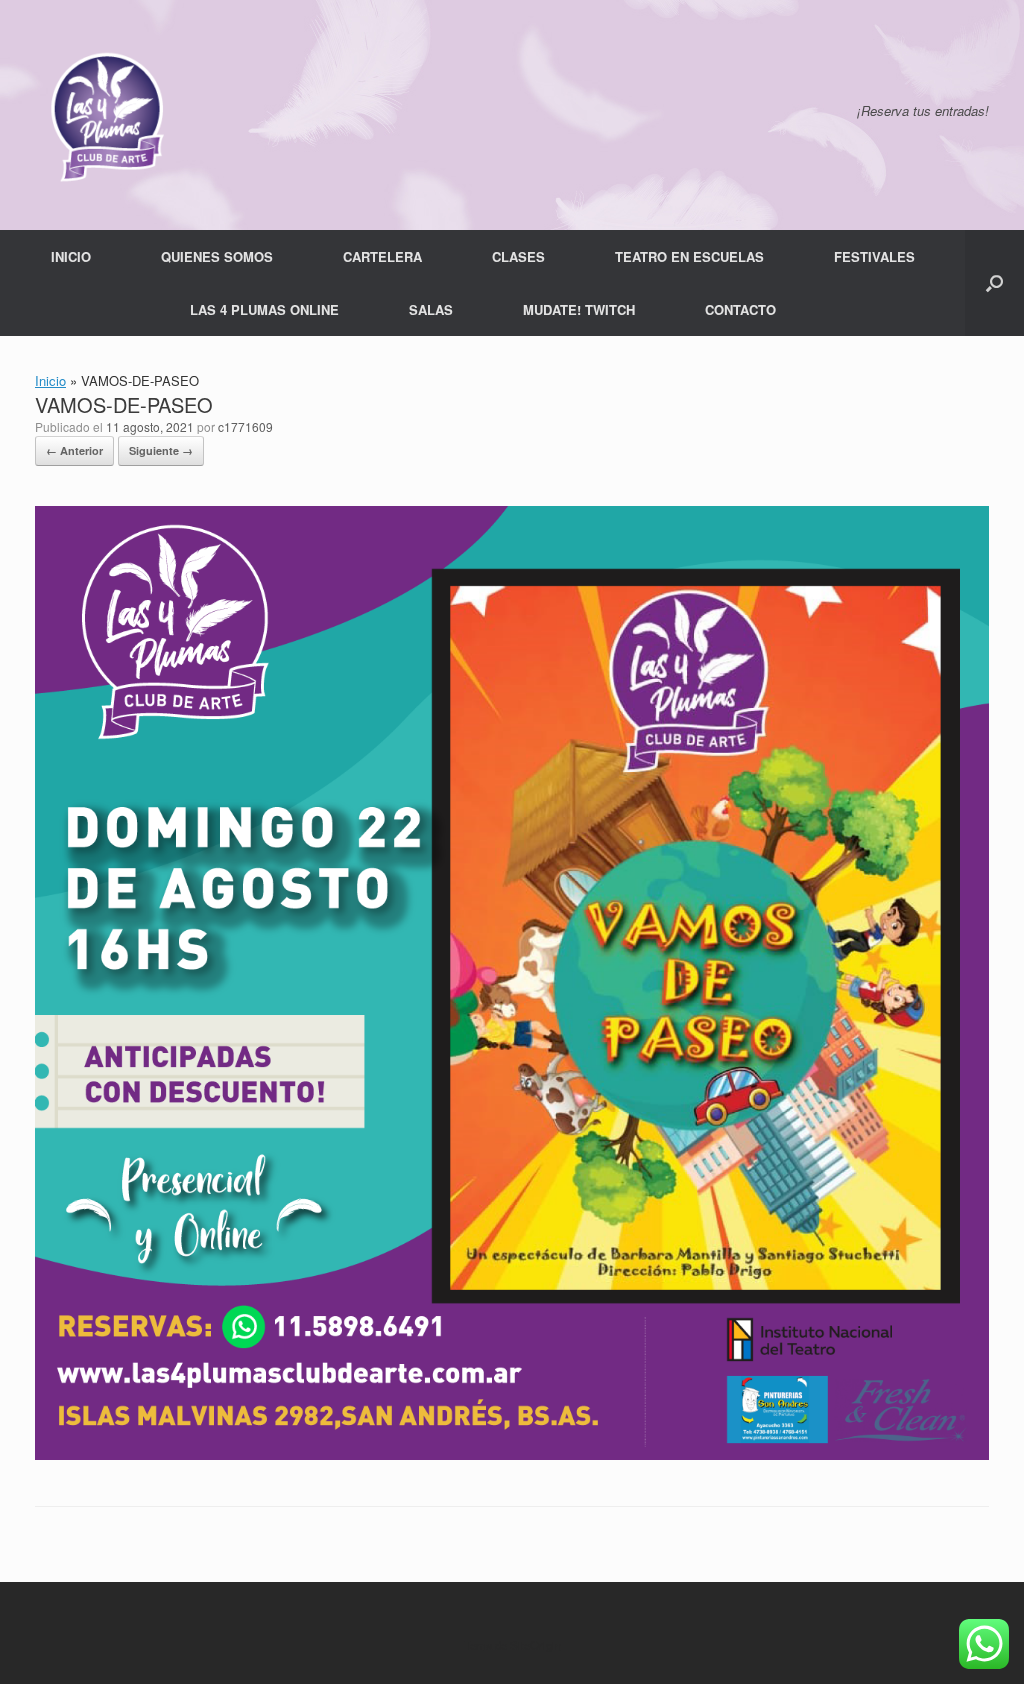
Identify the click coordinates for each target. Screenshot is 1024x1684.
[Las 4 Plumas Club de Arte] (105, 115)
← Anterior (74, 450)
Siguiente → (161, 450)
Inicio (50, 380)
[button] (994, 283)
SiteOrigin (535, 1645)
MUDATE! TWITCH (579, 309)
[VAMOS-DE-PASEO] (512, 1454)
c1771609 (245, 426)
